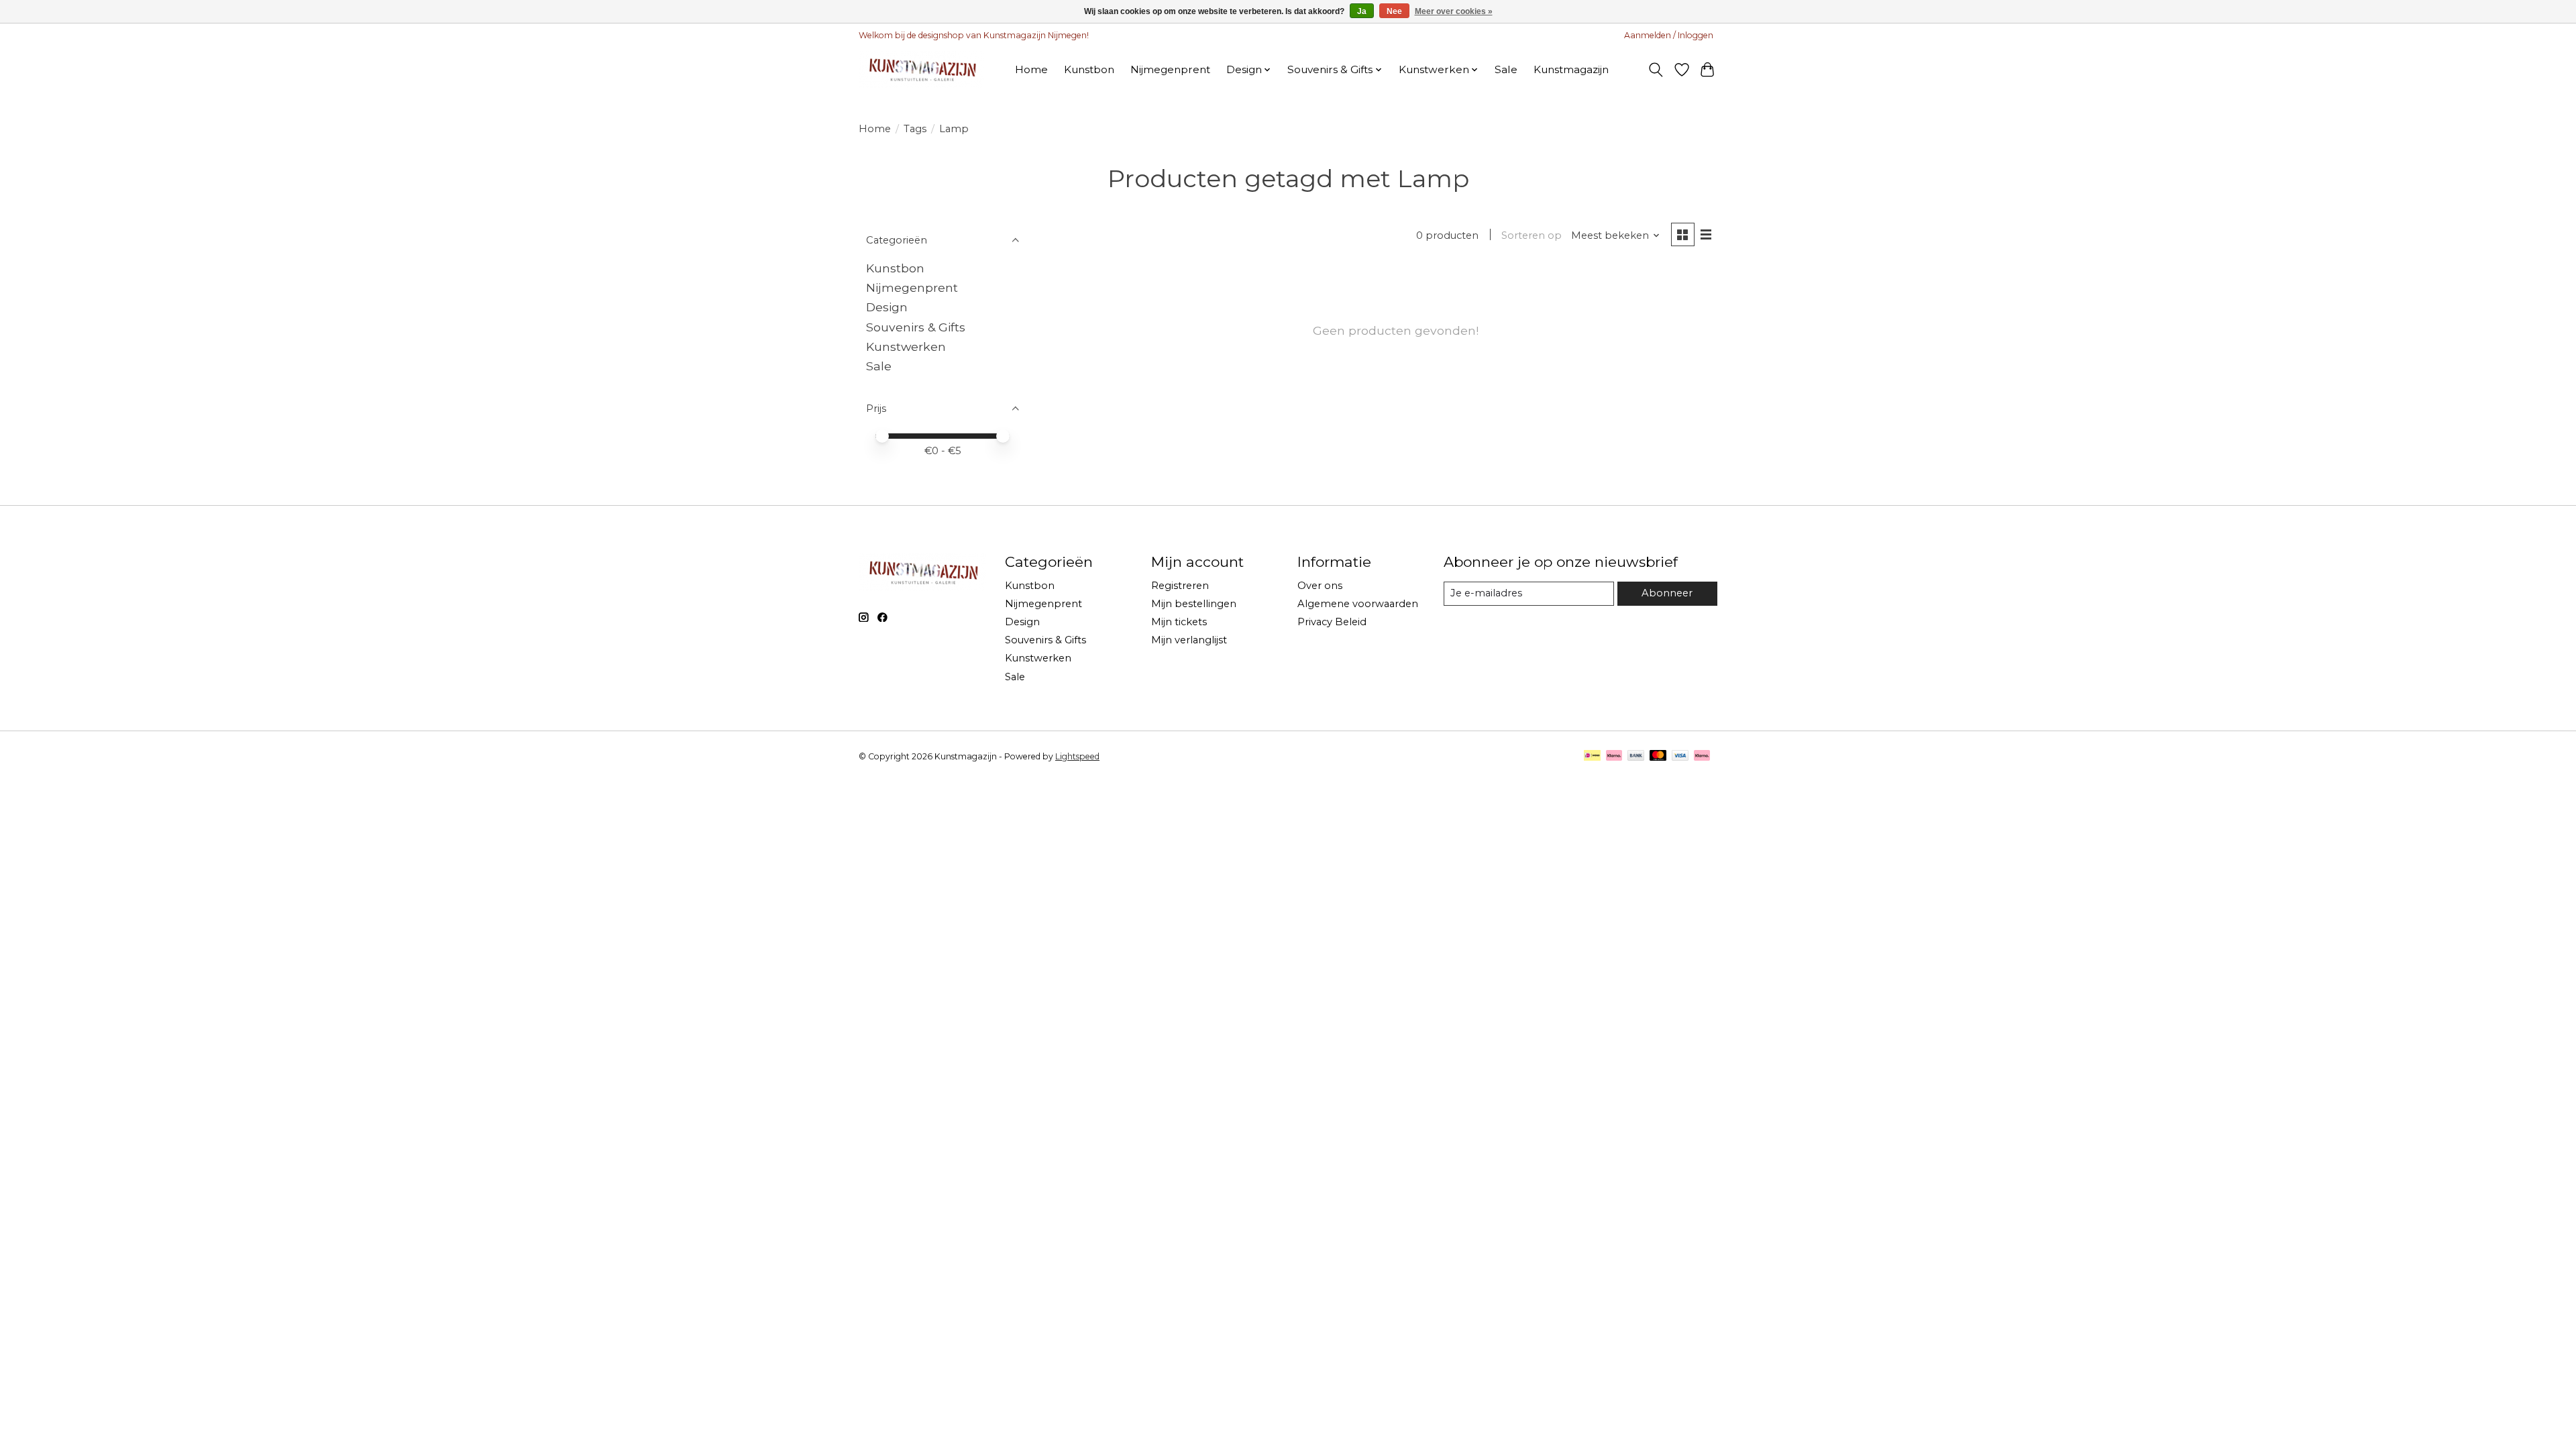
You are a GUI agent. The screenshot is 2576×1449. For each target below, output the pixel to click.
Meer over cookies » (1454, 11)
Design (887, 307)
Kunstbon (1089, 69)
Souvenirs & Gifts (916, 327)
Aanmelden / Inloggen (1669, 35)
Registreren (1180, 586)
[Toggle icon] (1656, 70)
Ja (1362, 11)
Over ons (1320, 586)
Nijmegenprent (1170, 69)
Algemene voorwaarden (1358, 604)
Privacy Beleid (1332, 622)
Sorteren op (1532, 235)
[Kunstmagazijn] (921, 69)
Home (1031, 69)
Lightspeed (1077, 756)
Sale (1506, 69)
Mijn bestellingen (1194, 604)
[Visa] (1680, 756)
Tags (915, 129)
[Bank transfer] (1636, 756)
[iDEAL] (1592, 756)
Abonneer (1667, 593)
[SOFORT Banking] (1614, 756)
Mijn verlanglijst (1189, 640)
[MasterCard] (1658, 756)
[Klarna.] (1702, 756)
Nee (1394, 11)
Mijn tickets (1179, 622)
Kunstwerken (906, 346)
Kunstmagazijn (1571, 69)
